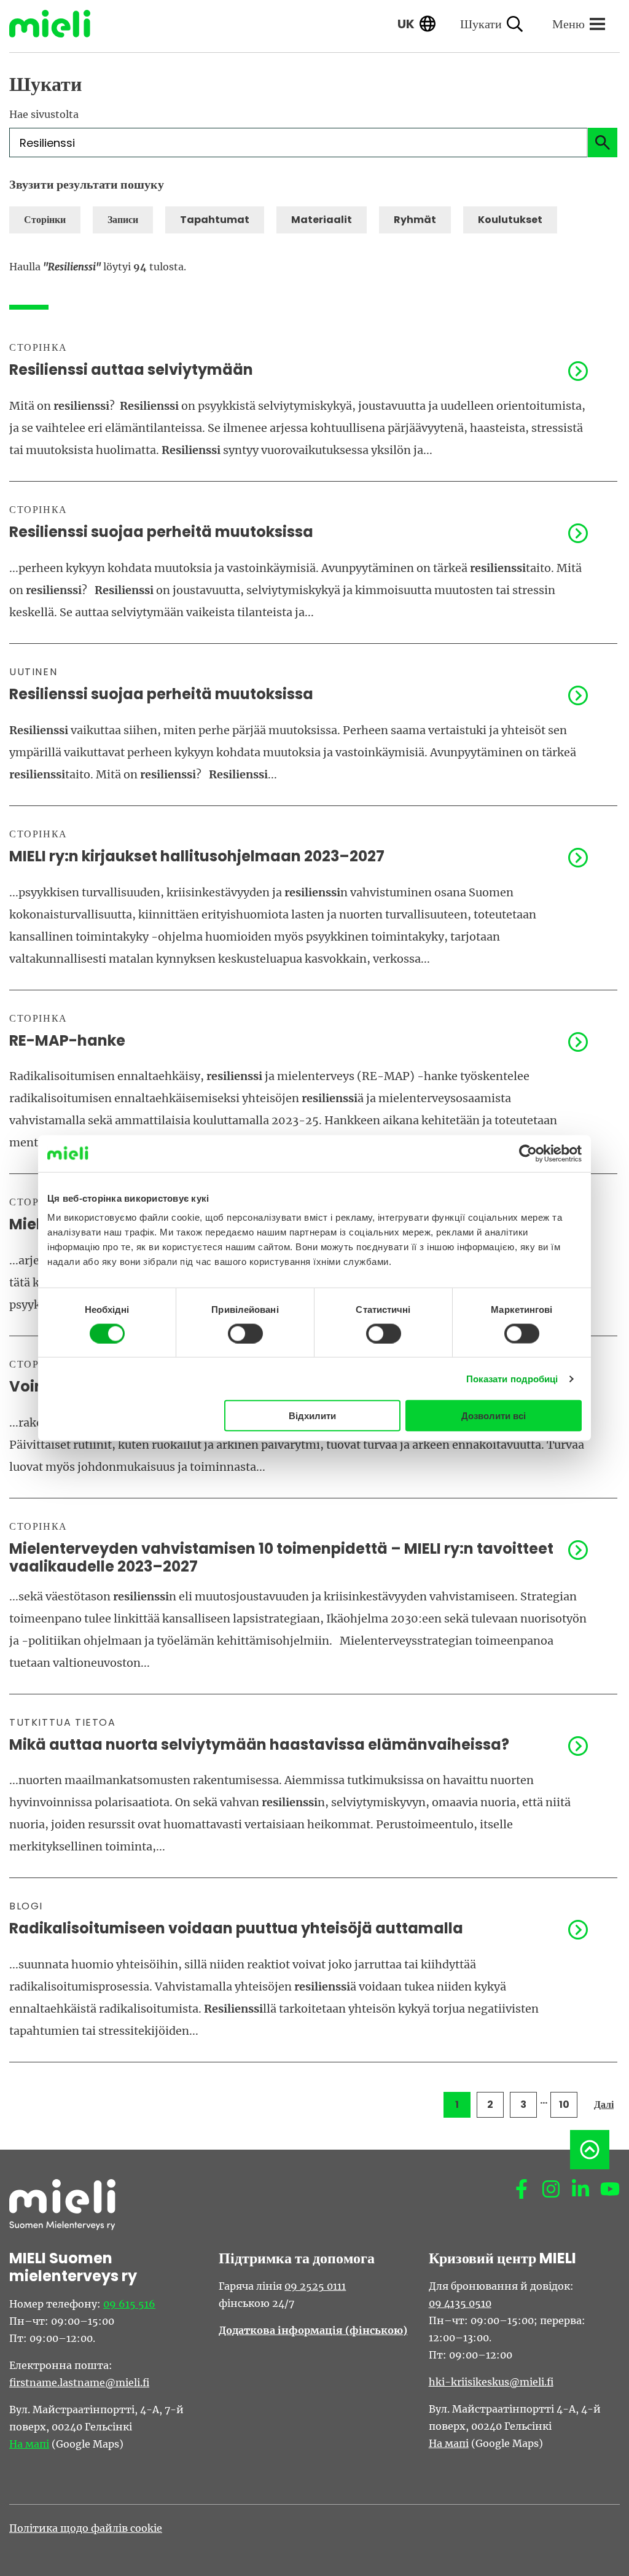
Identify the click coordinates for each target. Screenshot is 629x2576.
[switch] (245, 1333)
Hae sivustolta (44, 114)
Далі (604, 2104)
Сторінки (45, 220)
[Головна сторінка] (59, 24)
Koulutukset (510, 220)
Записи (123, 220)
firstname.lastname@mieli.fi (79, 2382)
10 (564, 2104)
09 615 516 (129, 2304)
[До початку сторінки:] (590, 2150)
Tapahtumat (215, 220)
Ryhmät (415, 220)
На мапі (29, 2444)
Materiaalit (322, 220)
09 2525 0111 (315, 2286)
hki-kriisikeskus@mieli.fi (491, 2382)
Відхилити (312, 1416)
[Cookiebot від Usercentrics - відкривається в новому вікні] (528, 1153)
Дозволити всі (494, 1416)
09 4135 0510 (460, 2303)
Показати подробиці (512, 1378)
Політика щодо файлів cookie (86, 2528)
